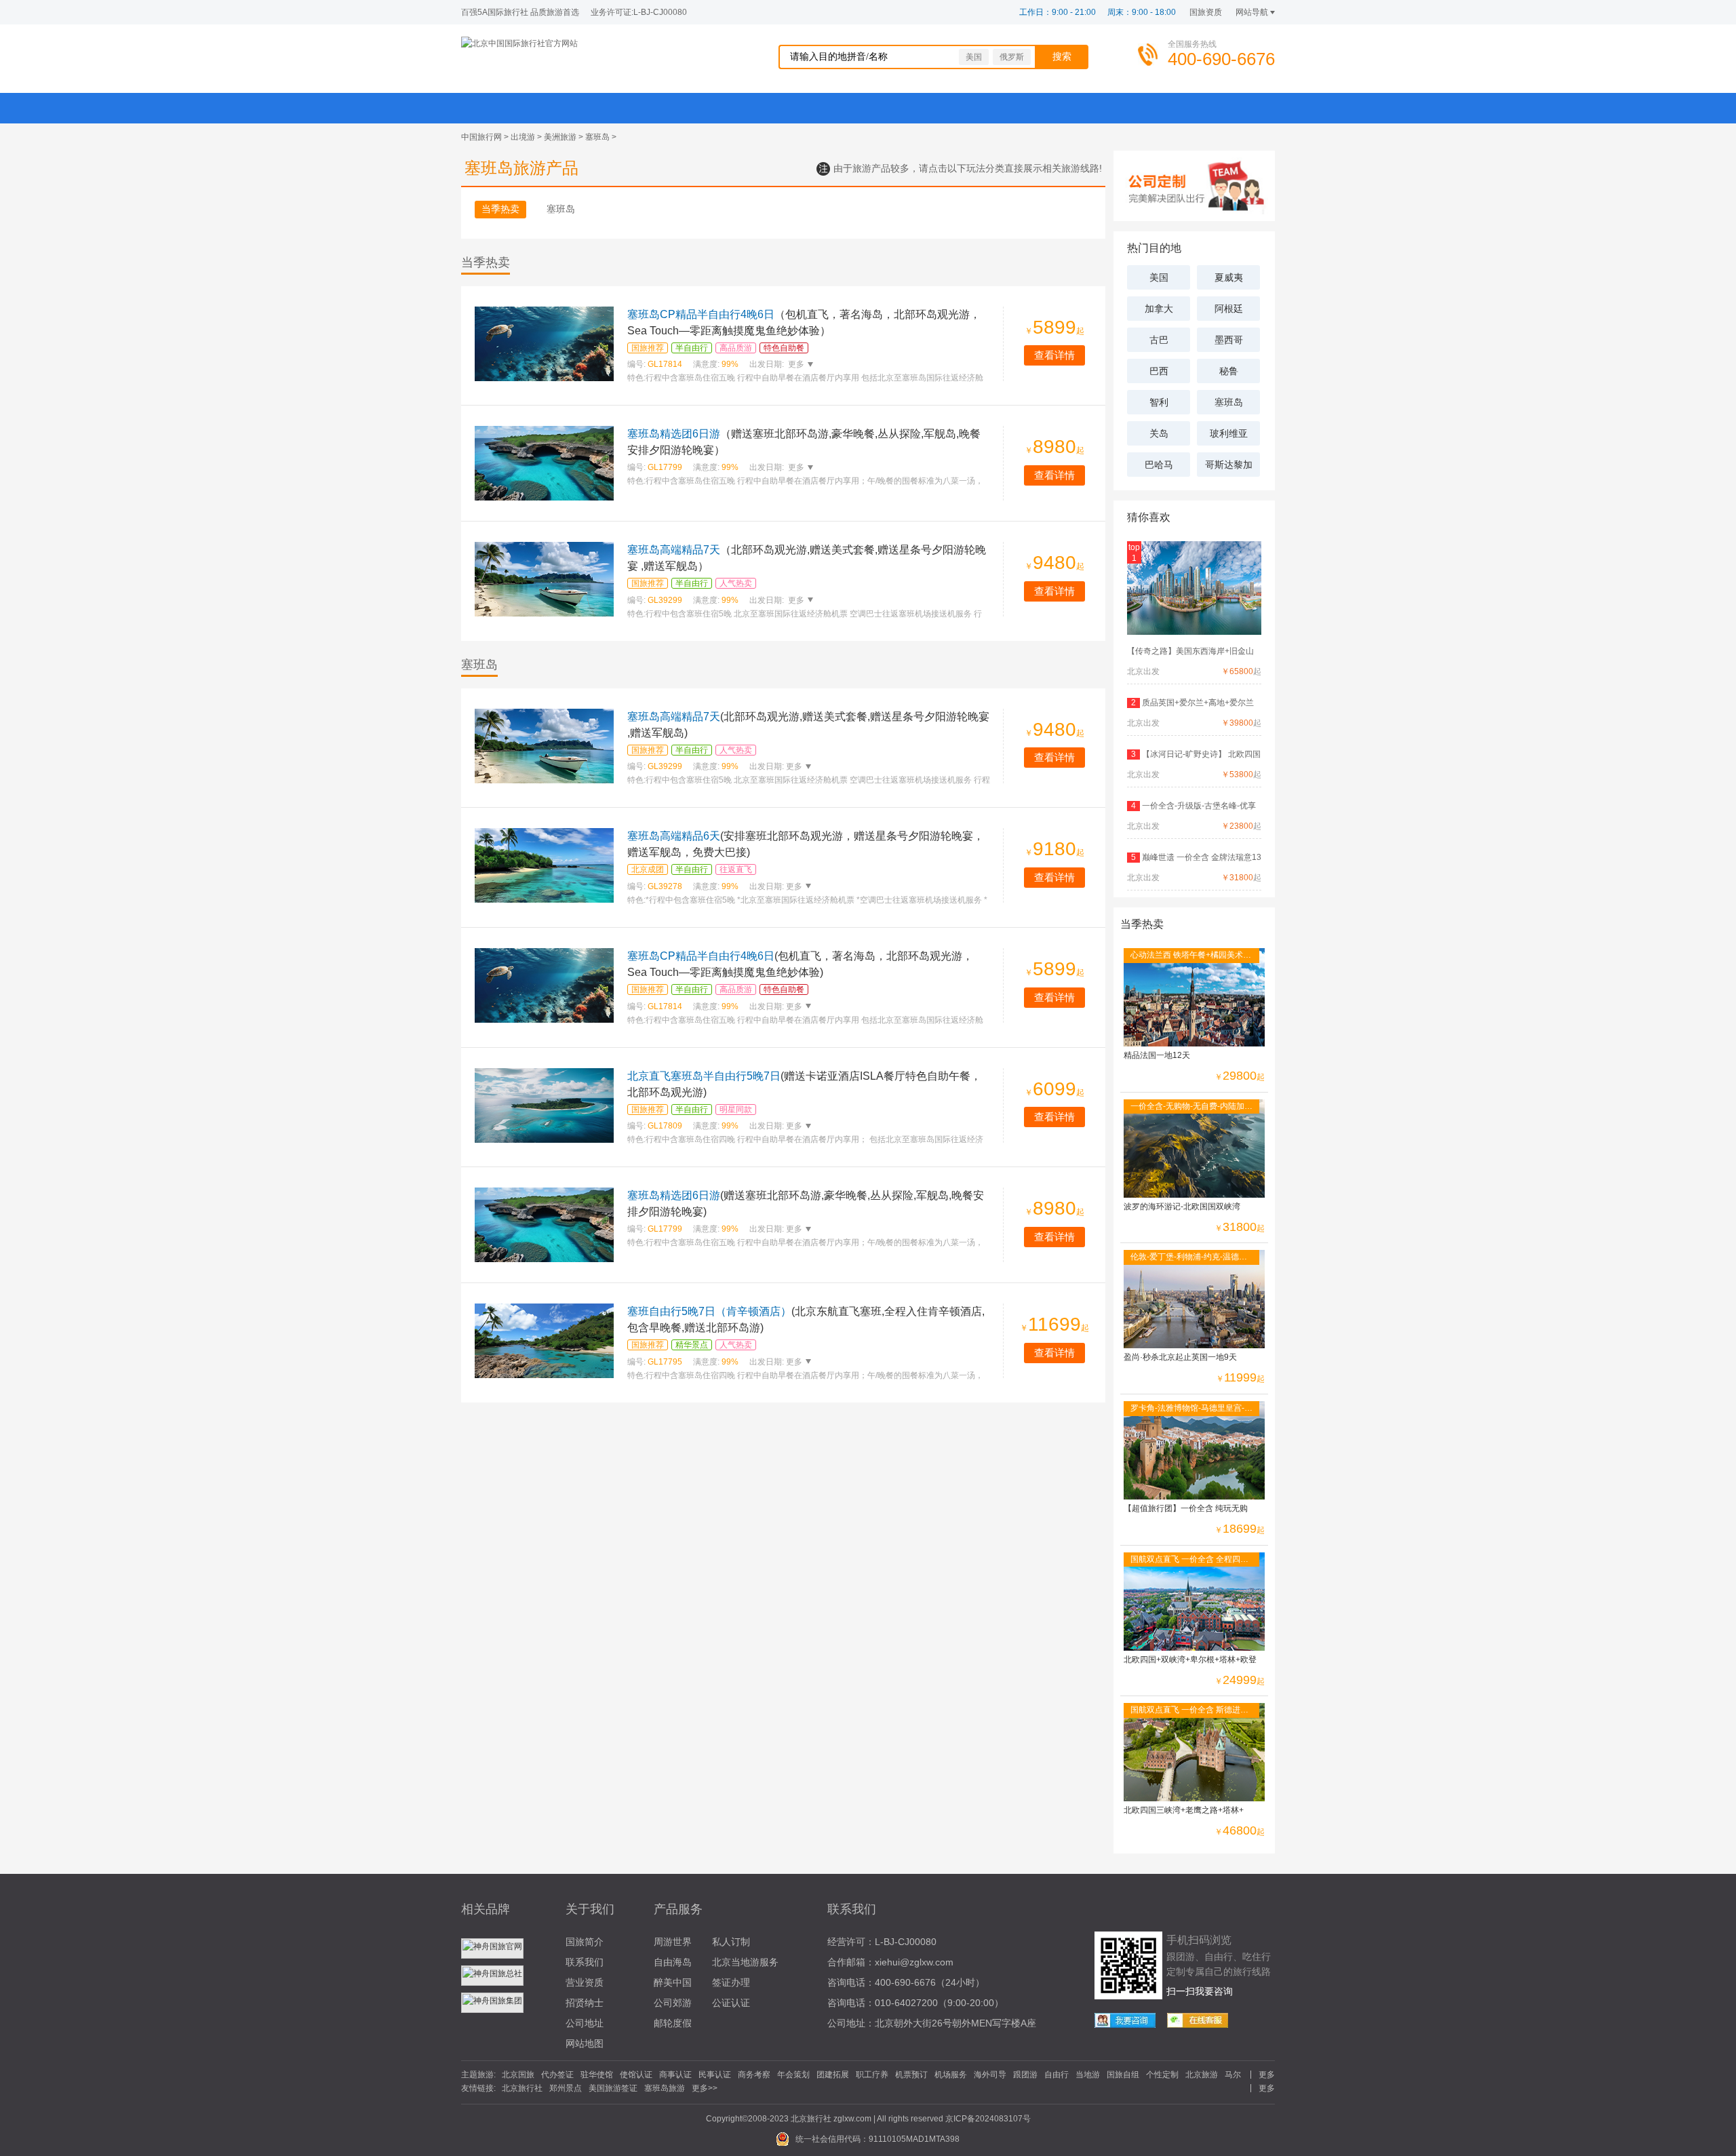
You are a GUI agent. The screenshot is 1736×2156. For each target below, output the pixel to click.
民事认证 (715, 2075)
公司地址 (585, 2023)
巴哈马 (1159, 465)
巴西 (1159, 371)
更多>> (705, 2088)
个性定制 (1162, 2075)
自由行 (1057, 2075)
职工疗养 (872, 2075)
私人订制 (731, 1942)
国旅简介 (585, 1942)
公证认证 (731, 2003)
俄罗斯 (1012, 57)
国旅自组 (1123, 2075)
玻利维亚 (1229, 433)
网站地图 (585, 2043)
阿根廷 (1229, 309)
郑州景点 (566, 2088)
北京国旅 (518, 2075)
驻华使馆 (597, 2075)
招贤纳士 (585, 2003)
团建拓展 (833, 2075)
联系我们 (585, 1962)
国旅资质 (1206, 12)
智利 (1159, 402)
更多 (795, 364)
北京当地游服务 (745, 1962)
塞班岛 (597, 137)
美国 (974, 57)
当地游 (1088, 2075)
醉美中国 (673, 1982)
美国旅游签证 (613, 2088)
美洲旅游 (560, 137)
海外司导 (990, 2075)
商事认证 (675, 2075)
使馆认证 (636, 2075)
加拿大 (1159, 309)
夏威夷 (1229, 277)
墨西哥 (1229, 340)
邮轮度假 (673, 2023)
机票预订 (911, 2075)
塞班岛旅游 (665, 2088)
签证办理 (731, 1982)
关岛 (1159, 433)
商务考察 (754, 2075)
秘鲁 (1229, 371)
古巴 (1159, 340)
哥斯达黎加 (1229, 465)
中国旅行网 (481, 137)
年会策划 (793, 2075)
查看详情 (1054, 355)
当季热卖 (500, 209)
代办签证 (557, 2075)
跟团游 (1025, 2075)
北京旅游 (1202, 2075)
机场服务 (951, 2075)
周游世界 (673, 1942)
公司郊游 (673, 2003)
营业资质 (585, 1982)
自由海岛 (673, 1962)
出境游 (523, 137)
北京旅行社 (522, 2088)
